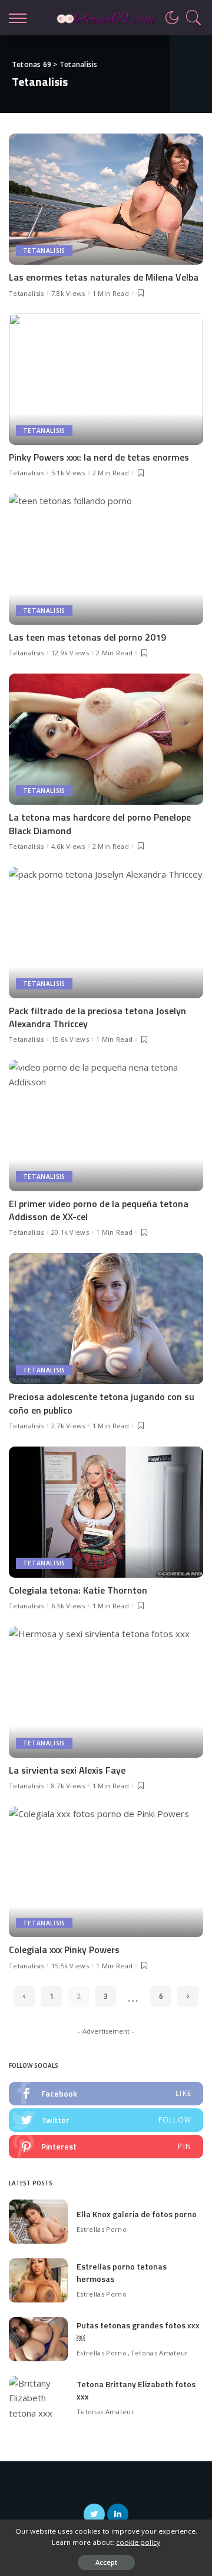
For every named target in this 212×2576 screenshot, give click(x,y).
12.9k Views (70, 653)
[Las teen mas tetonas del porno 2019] (106, 559)
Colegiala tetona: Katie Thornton (78, 1590)
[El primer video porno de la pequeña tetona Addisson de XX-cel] (106, 1126)
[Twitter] (106, 2120)
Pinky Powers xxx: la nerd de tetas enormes (99, 457)
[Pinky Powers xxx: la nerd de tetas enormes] (106, 379)
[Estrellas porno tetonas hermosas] (38, 2280)
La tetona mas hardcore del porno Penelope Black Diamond (100, 824)
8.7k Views (68, 1786)
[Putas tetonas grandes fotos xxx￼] (38, 2339)
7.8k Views (68, 293)
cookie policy (138, 2542)
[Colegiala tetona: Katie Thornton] (106, 1512)
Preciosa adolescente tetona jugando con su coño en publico (102, 1403)
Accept (106, 2562)
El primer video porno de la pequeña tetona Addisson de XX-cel (99, 1210)
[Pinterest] (106, 2147)
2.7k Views (68, 1426)
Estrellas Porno (102, 2229)
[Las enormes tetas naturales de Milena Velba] (106, 199)
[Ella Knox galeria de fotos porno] (38, 2222)
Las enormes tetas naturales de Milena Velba (104, 277)
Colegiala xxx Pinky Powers (64, 1950)
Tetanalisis (44, 251)
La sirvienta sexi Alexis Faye (67, 1770)
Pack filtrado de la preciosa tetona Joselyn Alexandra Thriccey (97, 1017)
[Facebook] (106, 2094)
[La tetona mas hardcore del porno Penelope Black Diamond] (106, 739)
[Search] (191, 18)
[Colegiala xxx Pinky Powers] (106, 1872)
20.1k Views (70, 1232)
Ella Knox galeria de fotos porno (137, 2214)
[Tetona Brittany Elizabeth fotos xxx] (38, 2398)
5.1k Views (68, 473)
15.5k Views (70, 1966)
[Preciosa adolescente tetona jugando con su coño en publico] (106, 1319)
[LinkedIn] (118, 2514)
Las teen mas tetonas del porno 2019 (87, 637)
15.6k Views (70, 1039)
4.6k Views (68, 846)
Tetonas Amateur (160, 2353)
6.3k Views (68, 1606)
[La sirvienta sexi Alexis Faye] (106, 1692)
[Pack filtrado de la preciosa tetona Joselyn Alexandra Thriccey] (106, 933)
